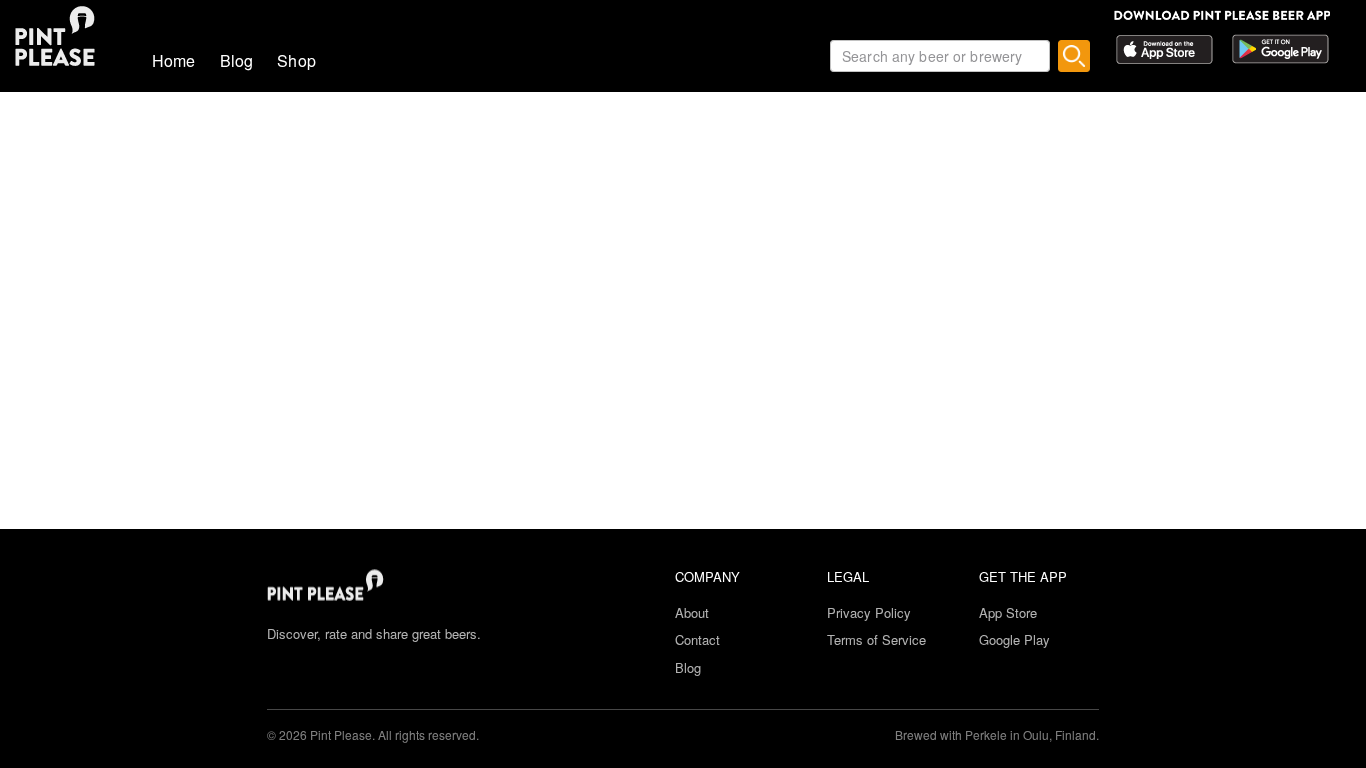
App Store (1008, 612)
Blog (237, 60)
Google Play (1014, 639)
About (692, 612)
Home (174, 60)
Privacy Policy (869, 612)
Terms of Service (876, 639)
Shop (296, 60)
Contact (697, 639)
